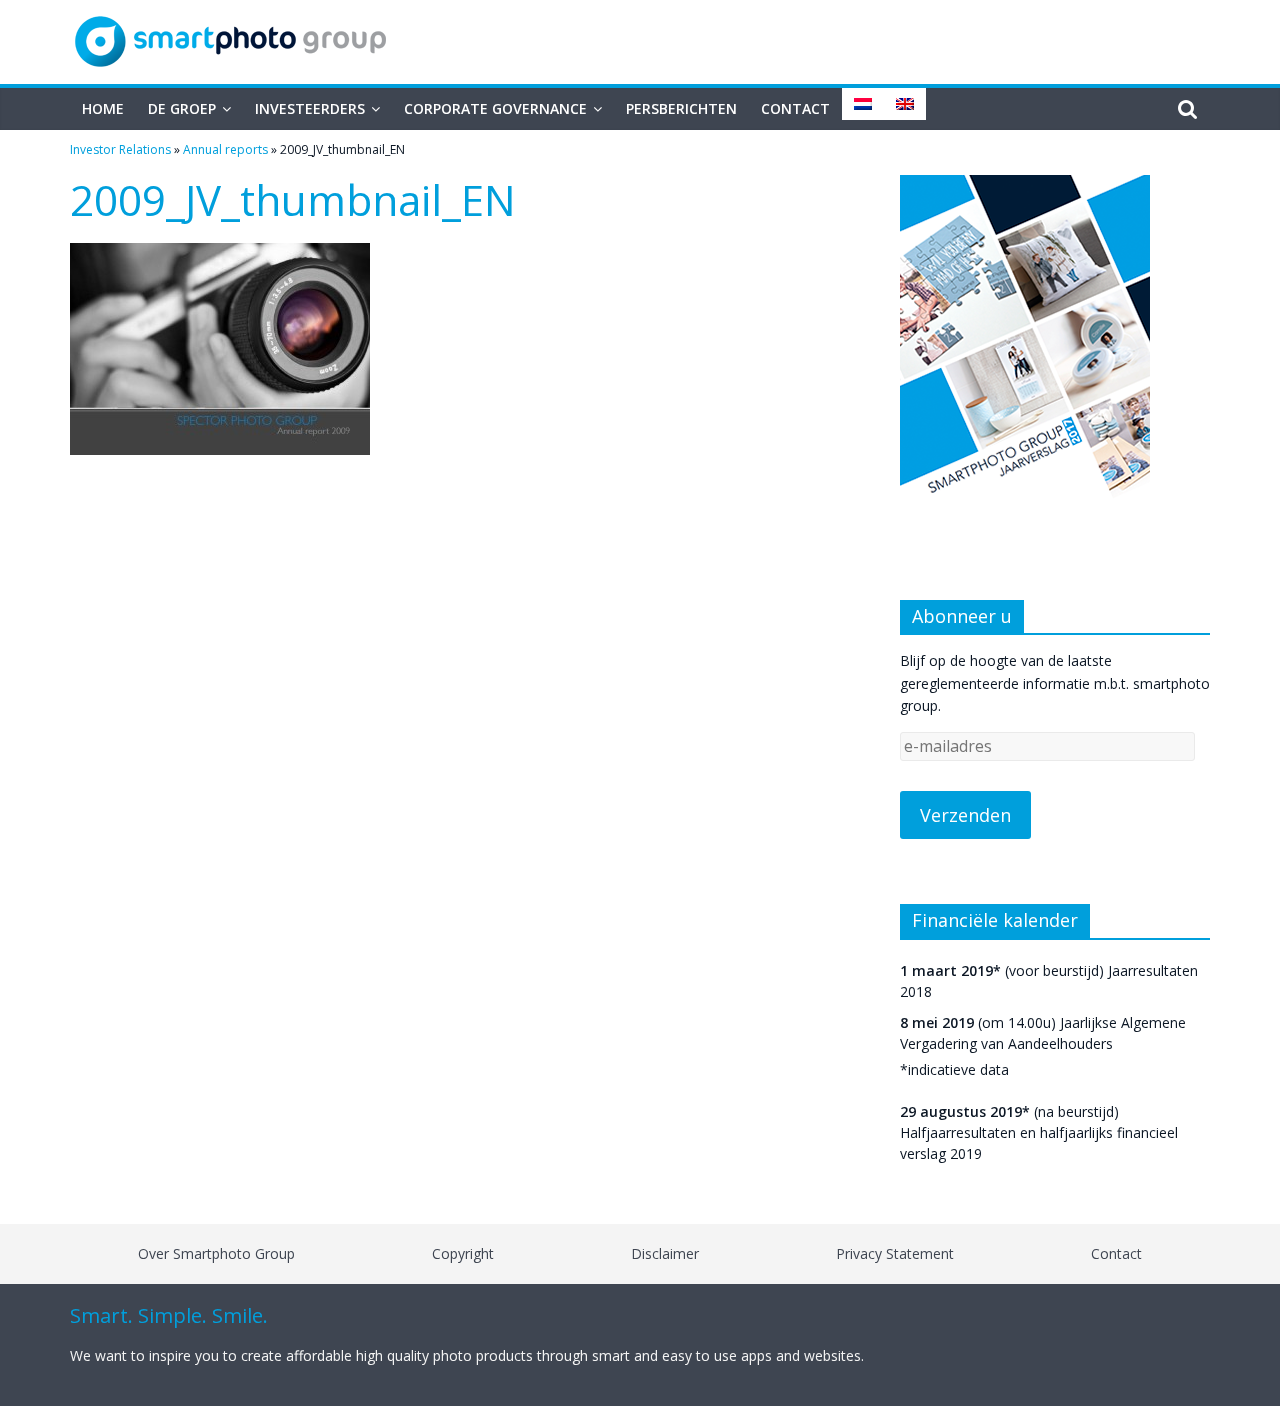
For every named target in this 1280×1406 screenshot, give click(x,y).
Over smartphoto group (216, 1253)
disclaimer (665, 1253)
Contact (795, 108)
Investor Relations (120, 149)
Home (103, 108)
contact (1116, 1253)
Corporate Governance (495, 108)
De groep (182, 108)
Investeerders (310, 108)
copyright (463, 1253)
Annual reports (225, 149)
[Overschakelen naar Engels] (905, 104)
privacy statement (895, 1253)
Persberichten (681, 108)
